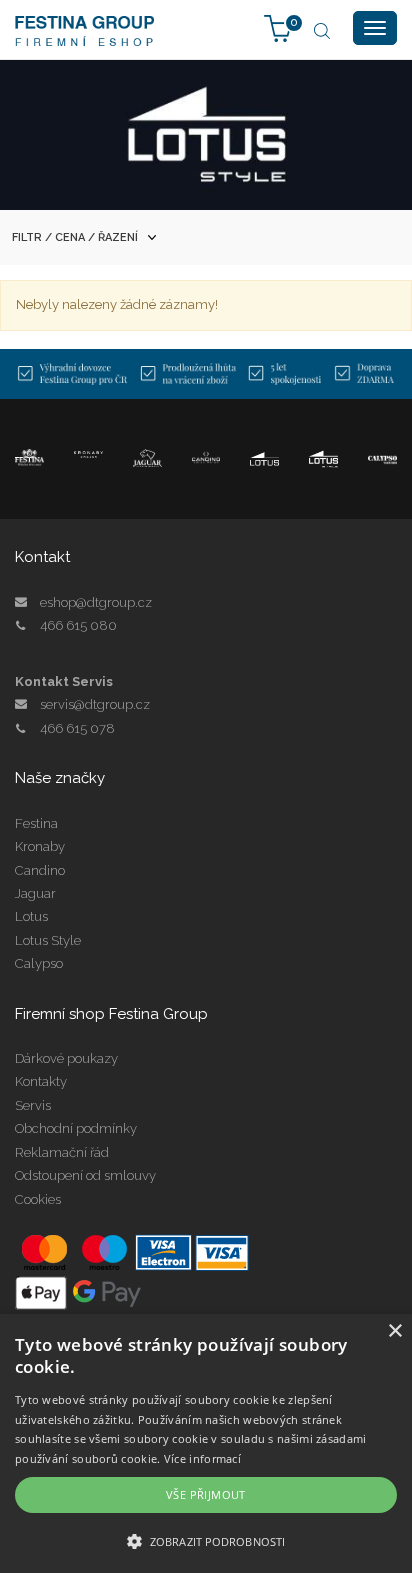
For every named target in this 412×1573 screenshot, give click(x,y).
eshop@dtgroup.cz (96, 602)
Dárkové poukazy (66, 1058)
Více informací (202, 1458)
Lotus (31, 916)
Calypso (39, 963)
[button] (206, 1540)
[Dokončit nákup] (278, 27)
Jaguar (35, 893)
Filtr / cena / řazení (75, 237)
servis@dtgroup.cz (95, 704)
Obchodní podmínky (76, 1128)
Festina (36, 823)
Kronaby (40, 846)
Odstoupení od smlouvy (85, 1175)
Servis (33, 1105)
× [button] (394, 1331)
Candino (40, 870)
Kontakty (41, 1081)
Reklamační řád (62, 1152)
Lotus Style (48, 940)
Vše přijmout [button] (206, 1494)
